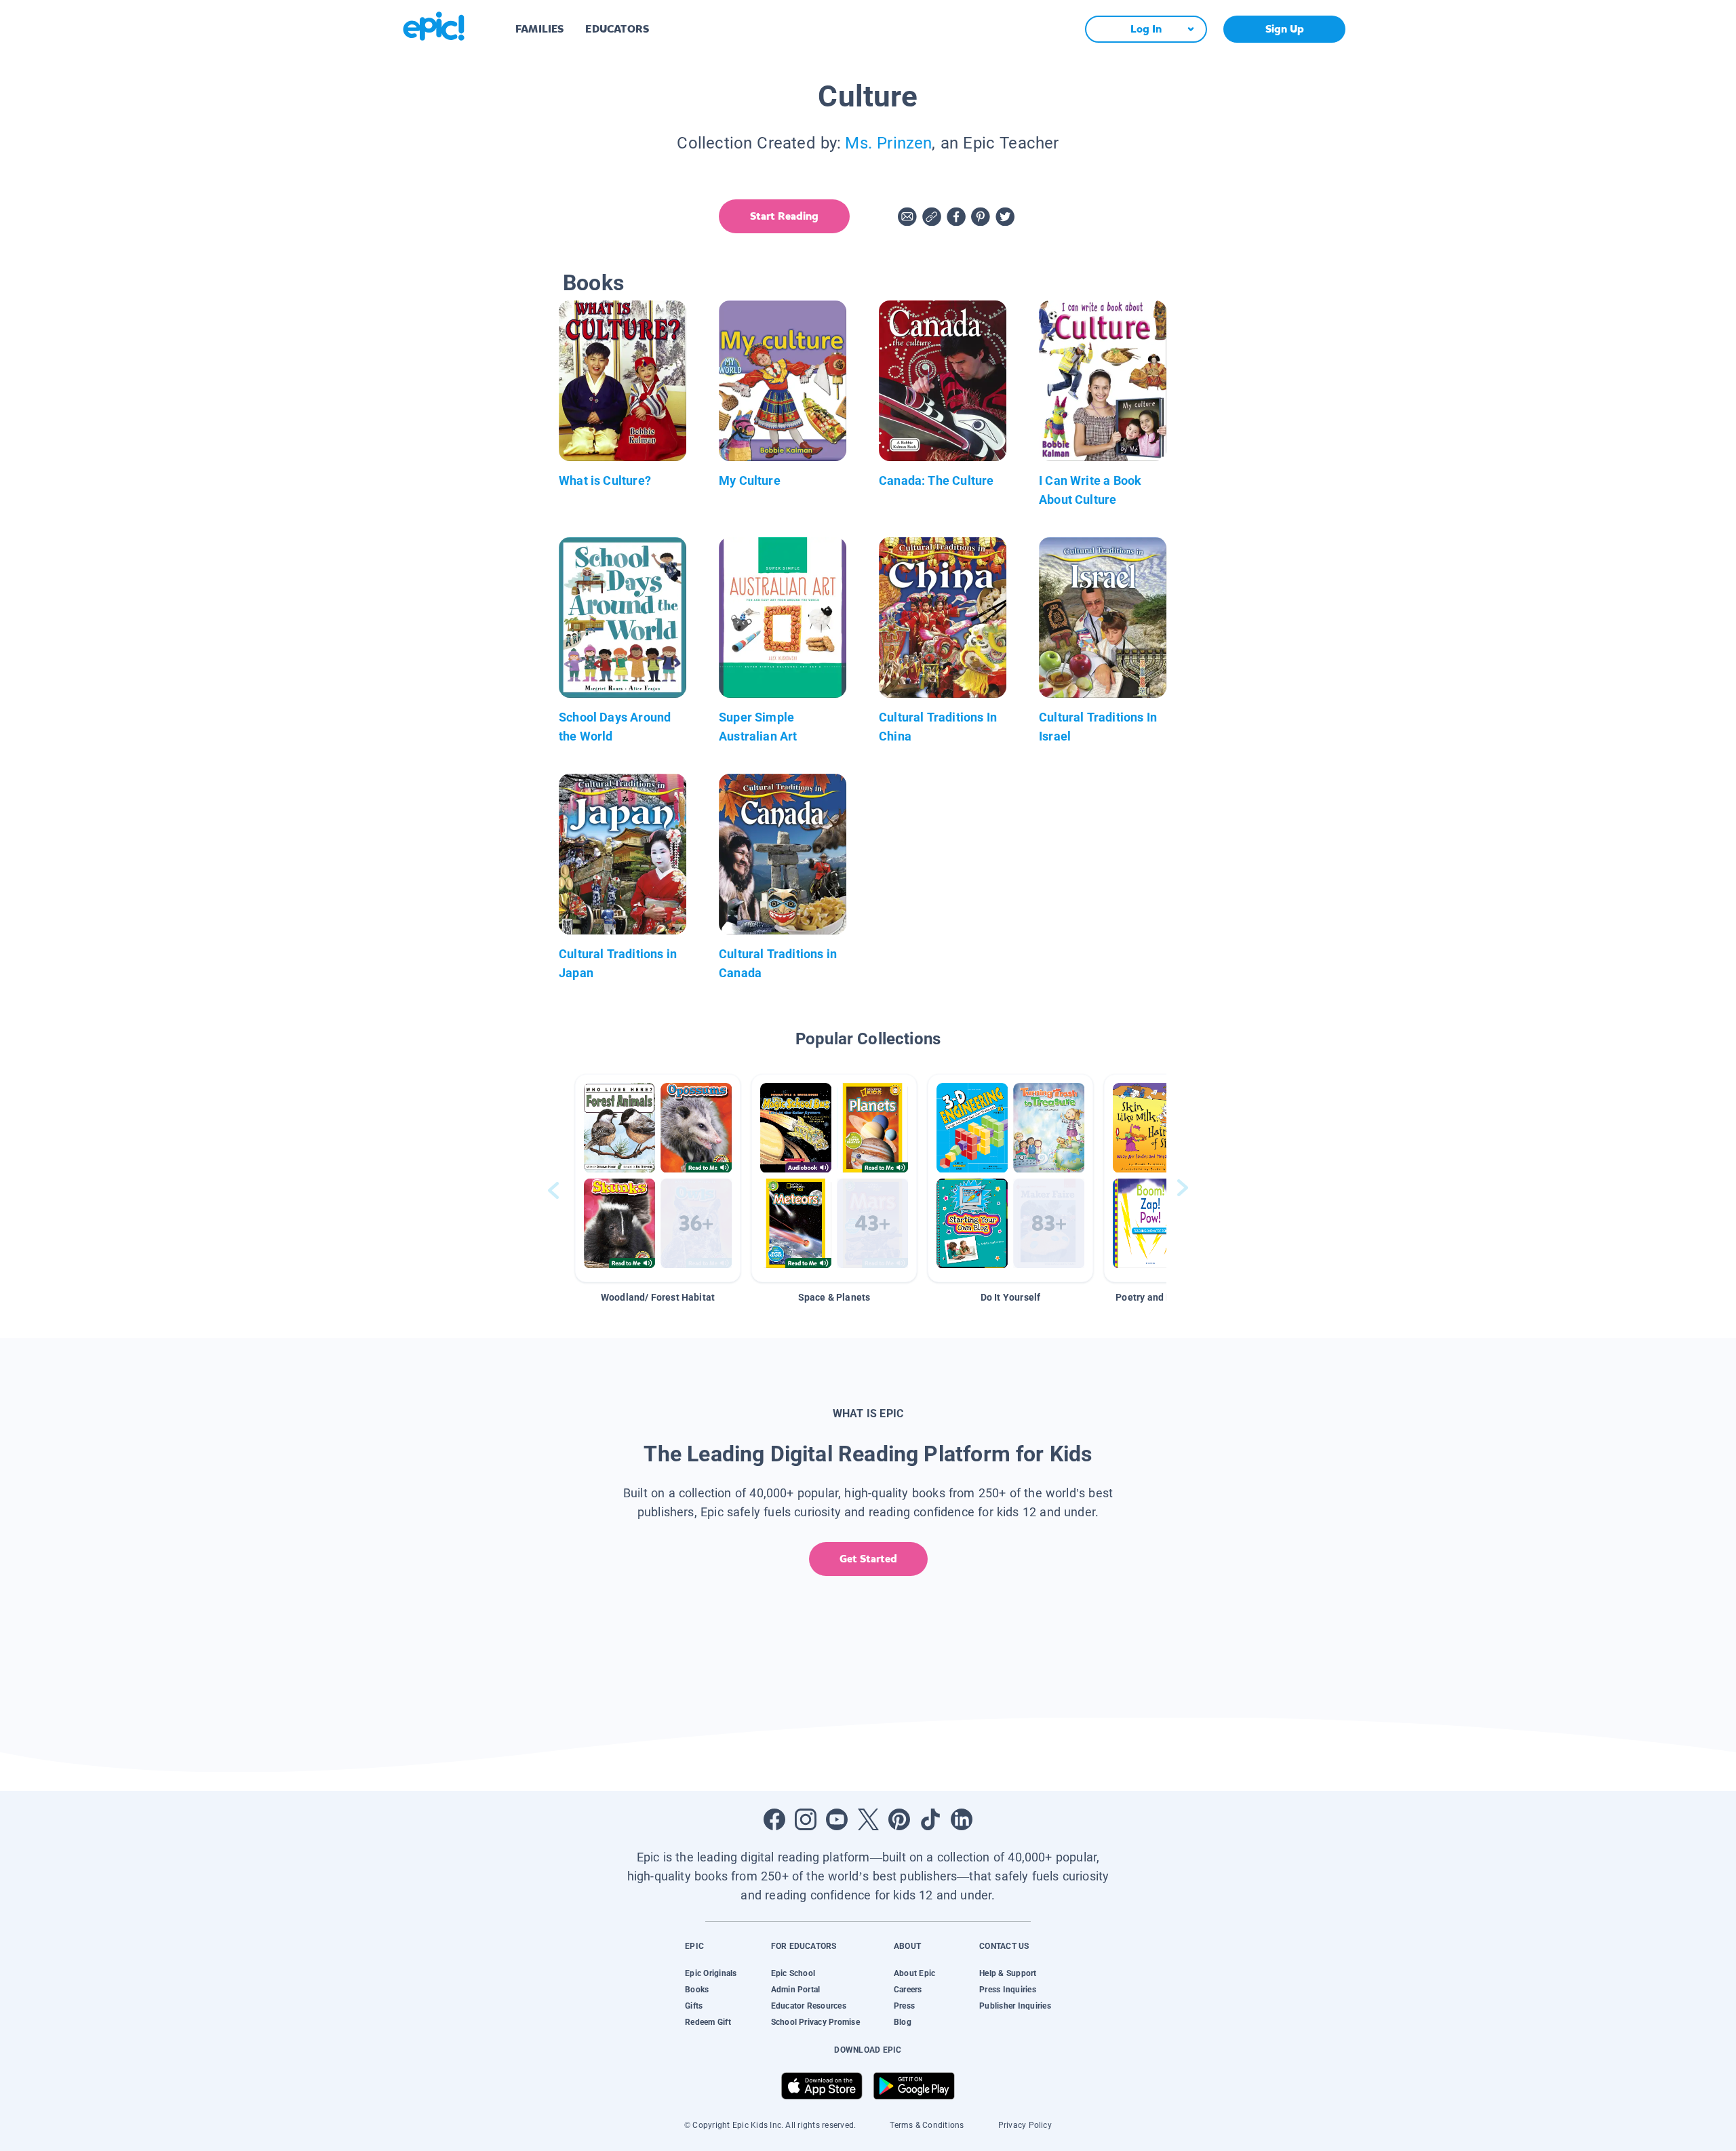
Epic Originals (711, 1973)
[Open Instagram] (806, 1819)
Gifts (694, 2006)
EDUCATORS (617, 29)
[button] (658, 1178)
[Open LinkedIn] (962, 1819)
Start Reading (784, 216)
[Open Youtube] (837, 1819)
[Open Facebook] (774, 1819)
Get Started (868, 1559)
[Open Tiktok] (930, 1819)
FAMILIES (539, 29)
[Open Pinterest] (899, 1819)
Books (697, 1990)
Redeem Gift (708, 2022)
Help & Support (1008, 1973)
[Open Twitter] (868, 1819)
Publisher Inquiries (1015, 2006)
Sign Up (1285, 29)
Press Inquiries (1008, 1990)
